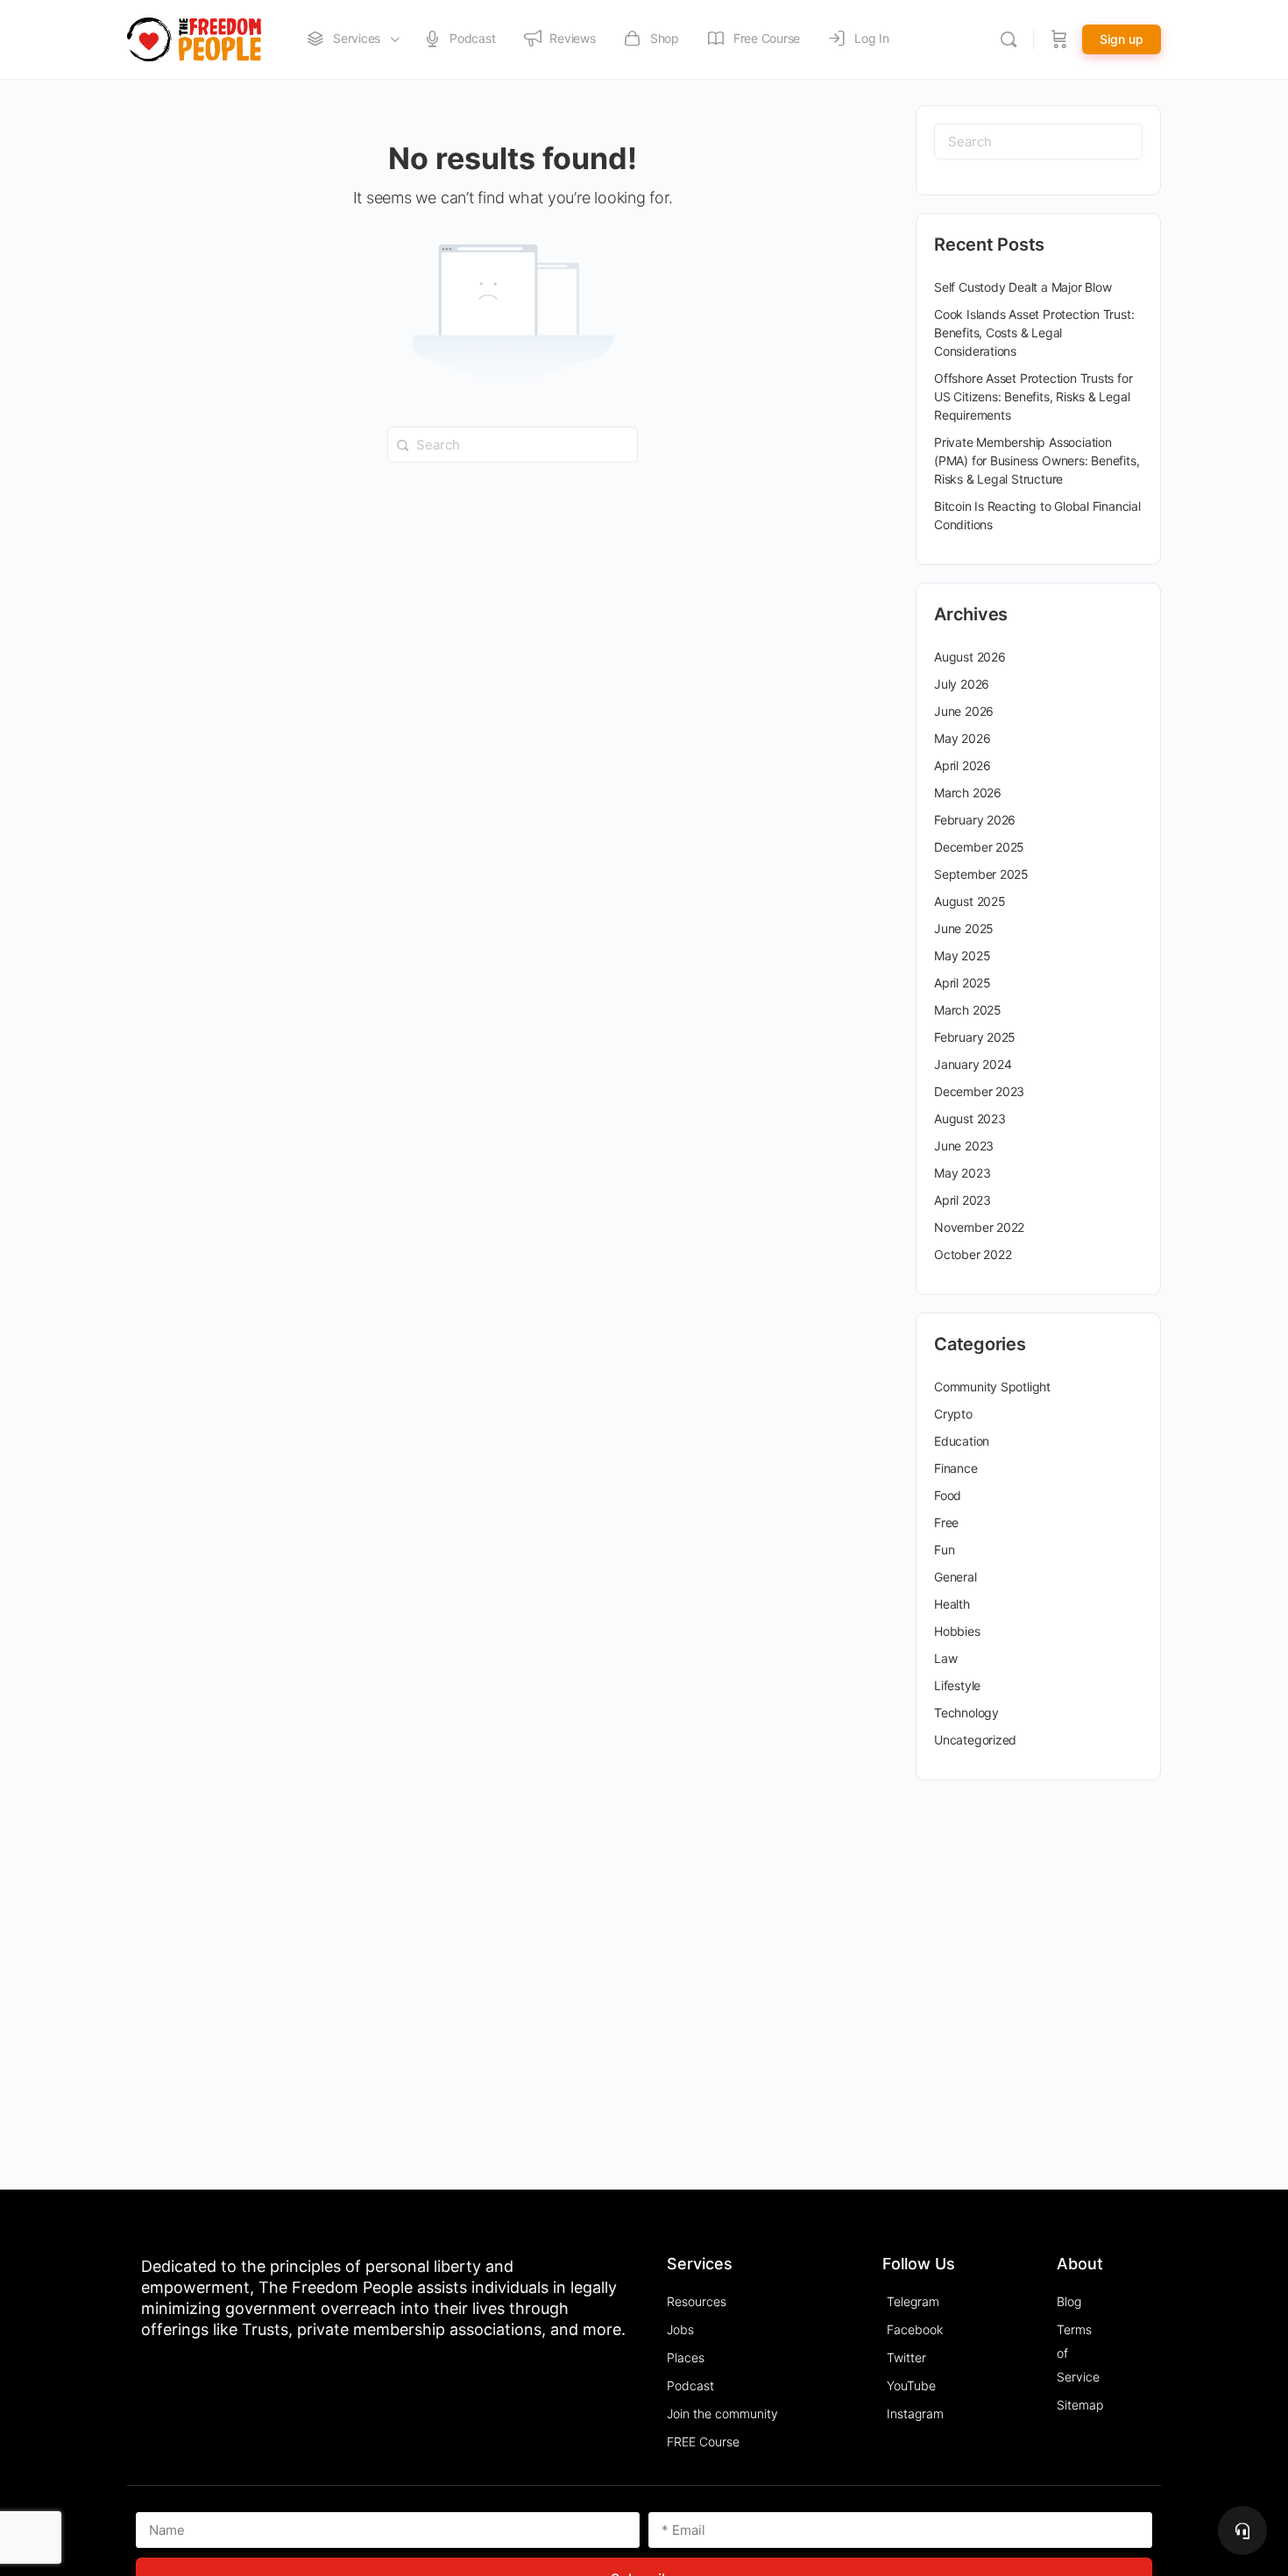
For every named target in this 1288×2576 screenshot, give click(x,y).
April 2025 (962, 983)
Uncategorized (975, 1740)
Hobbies (957, 1631)
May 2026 (962, 738)
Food (948, 1495)
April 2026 (962, 765)
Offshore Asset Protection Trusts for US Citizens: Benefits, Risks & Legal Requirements (1033, 396)
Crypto (953, 1414)
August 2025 (970, 901)
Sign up (1122, 39)
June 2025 (964, 928)
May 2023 (962, 1173)
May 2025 (962, 955)
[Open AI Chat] (1242, 2530)
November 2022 (979, 1227)
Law (945, 1658)
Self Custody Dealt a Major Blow (1023, 287)
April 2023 (962, 1200)
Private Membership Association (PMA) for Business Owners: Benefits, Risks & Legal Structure (1037, 460)
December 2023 (979, 1091)
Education (962, 1441)
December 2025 (979, 847)
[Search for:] (513, 443)
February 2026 (975, 820)
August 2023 (970, 1118)
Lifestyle (957, 1685)
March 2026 (968, 793)
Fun (944, 1550)
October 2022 (973, 1254)
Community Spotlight (992, 1387)
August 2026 (970, 657)
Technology (966, 1713)
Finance (956, 1468)
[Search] (1008, 39)
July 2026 (962, 684)
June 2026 (964, 711)
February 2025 (975, 1037)
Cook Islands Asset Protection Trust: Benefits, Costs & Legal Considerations (1034, 333)
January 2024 (973, 1064)
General (955, 1577)
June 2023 (964, 1146)
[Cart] (1059, 39)
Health (952, 1604)
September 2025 (981, 874)
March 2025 (968, 1010)
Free (946, 1522)
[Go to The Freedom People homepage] (194, 38)
